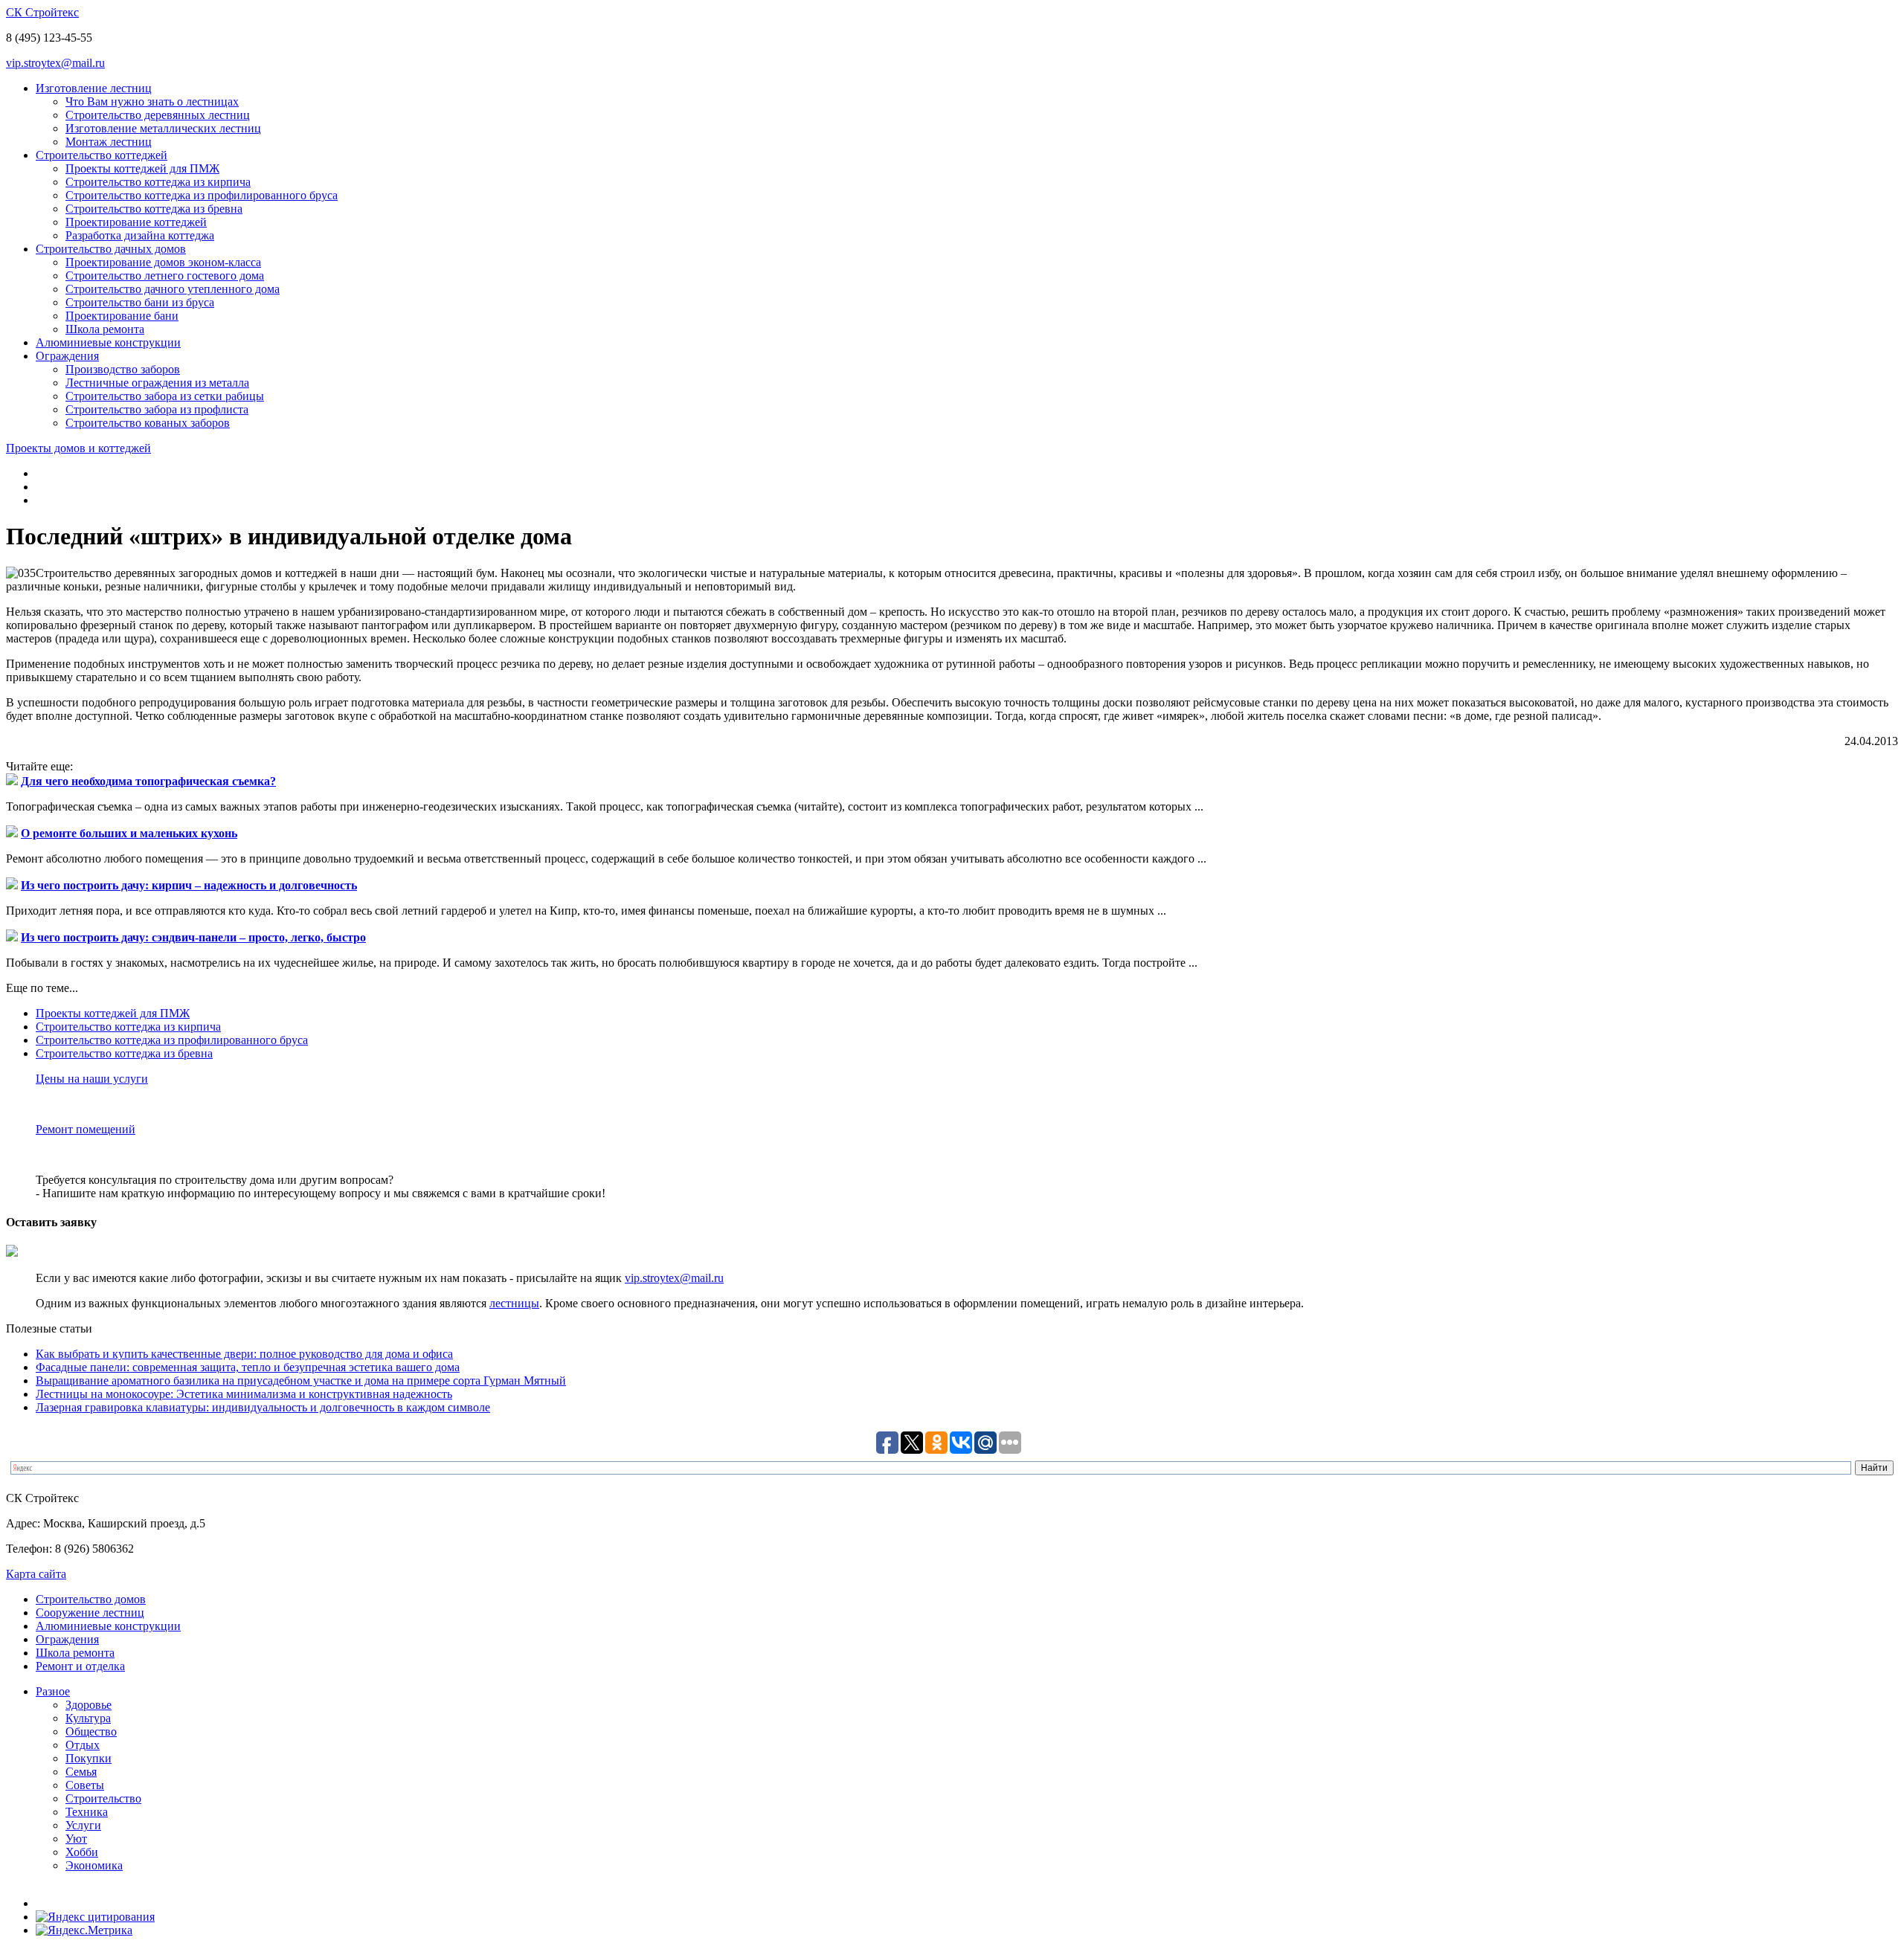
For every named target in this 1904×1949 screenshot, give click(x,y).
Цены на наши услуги (92, 1079)
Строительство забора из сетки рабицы (165, 396)
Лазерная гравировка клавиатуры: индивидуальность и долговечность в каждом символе (263, 1407)
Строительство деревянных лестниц (158, 115)
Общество (91, 1731)
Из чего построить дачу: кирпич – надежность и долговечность (189, 885)
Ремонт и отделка (80, 1666)
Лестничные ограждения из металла (157, 383)
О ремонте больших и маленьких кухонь (129, 833)
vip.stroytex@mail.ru (55, 63)
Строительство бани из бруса (140, 302)
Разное (53, 1691)
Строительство (103, 1798)
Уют (76, 1839)
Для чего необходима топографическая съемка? (148, 781)
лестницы (514, 1303)
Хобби (82, 1852)
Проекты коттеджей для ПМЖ (142, 168)
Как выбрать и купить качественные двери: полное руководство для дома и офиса (244, 1354)
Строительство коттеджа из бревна (154, 209)
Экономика (94, 1865)
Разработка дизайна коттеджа (140, 235)
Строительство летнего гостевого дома (165, 276)
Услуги (83, 1825)
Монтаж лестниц (109, 142)
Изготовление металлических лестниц (163, 128)
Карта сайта (36, 1574)
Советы (85, 1785)
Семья (81, 1772)
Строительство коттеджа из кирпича (158, 182)
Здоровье (89, 1705)
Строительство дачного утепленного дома (173, 289)
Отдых (83, 1745)
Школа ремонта (105, 329)
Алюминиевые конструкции (108, 342)
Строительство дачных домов (111, 249)
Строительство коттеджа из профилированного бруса (202, 195)
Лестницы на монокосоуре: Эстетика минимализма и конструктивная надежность (244, 1394)
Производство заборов (123, 369)
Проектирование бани (122, 316)
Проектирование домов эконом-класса (163, 262)
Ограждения (67, 356)
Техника (87, 1812)
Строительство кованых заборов (148, 423)
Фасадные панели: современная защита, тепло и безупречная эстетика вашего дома (248, 1367)
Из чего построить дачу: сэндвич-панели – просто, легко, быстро (193, 937)
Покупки (89, 1758)
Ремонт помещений (86, 1129)
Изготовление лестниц (94, 88)
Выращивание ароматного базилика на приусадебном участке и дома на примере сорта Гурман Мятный (301, 1381)
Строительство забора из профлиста (157, 409)
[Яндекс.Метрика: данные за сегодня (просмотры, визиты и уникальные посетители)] (84, 1930)
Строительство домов (91, 1599)
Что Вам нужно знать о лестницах (152, 102)
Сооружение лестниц (90, 1613)
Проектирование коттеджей (136, 222)
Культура (88, 1718)
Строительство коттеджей (102, 155)
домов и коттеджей (78, 448)
